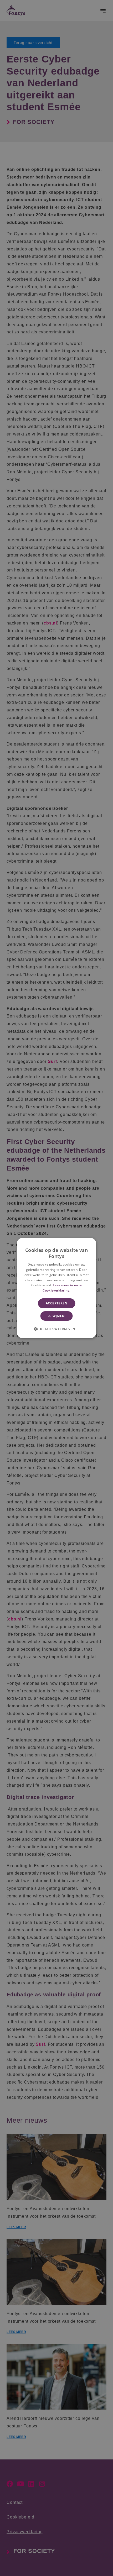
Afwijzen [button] (56, 1316)
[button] (56, 1329)
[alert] (56, 1288)
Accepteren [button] (56, 1303)
